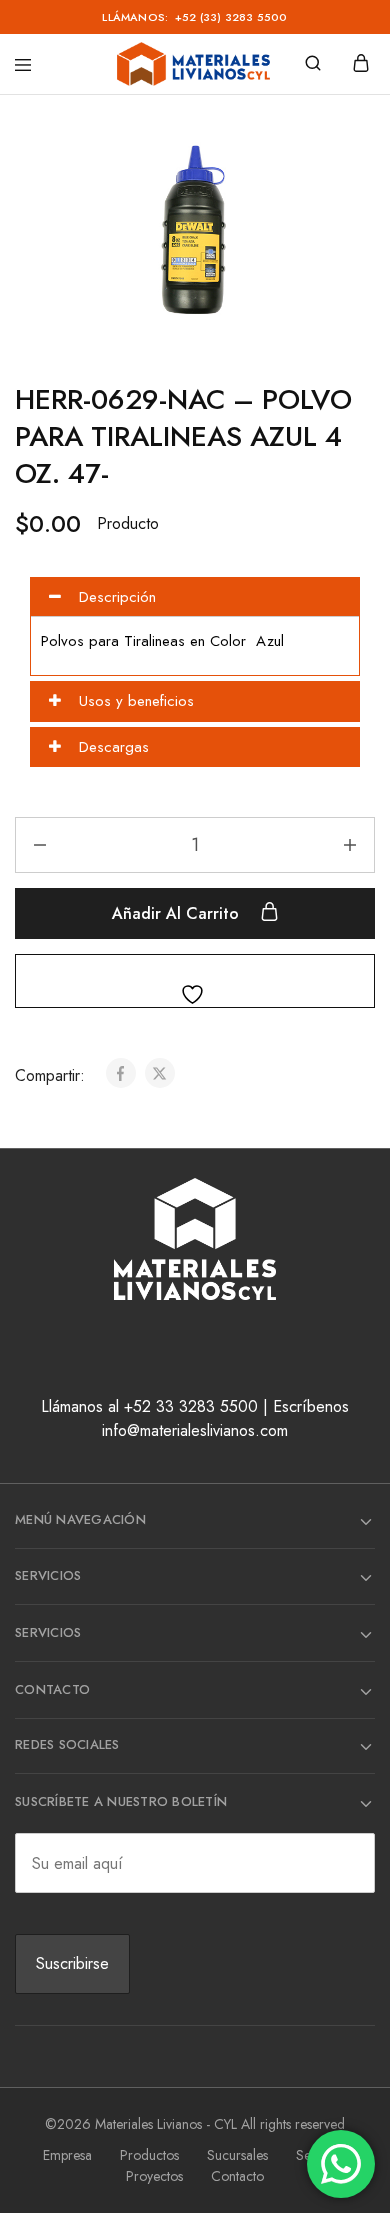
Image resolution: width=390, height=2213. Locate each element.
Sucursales (237, 2155)
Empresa (67, 2155)
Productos (149, 2155)
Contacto (237, 2176)
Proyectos (154, 2176)
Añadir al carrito (178, 913)
